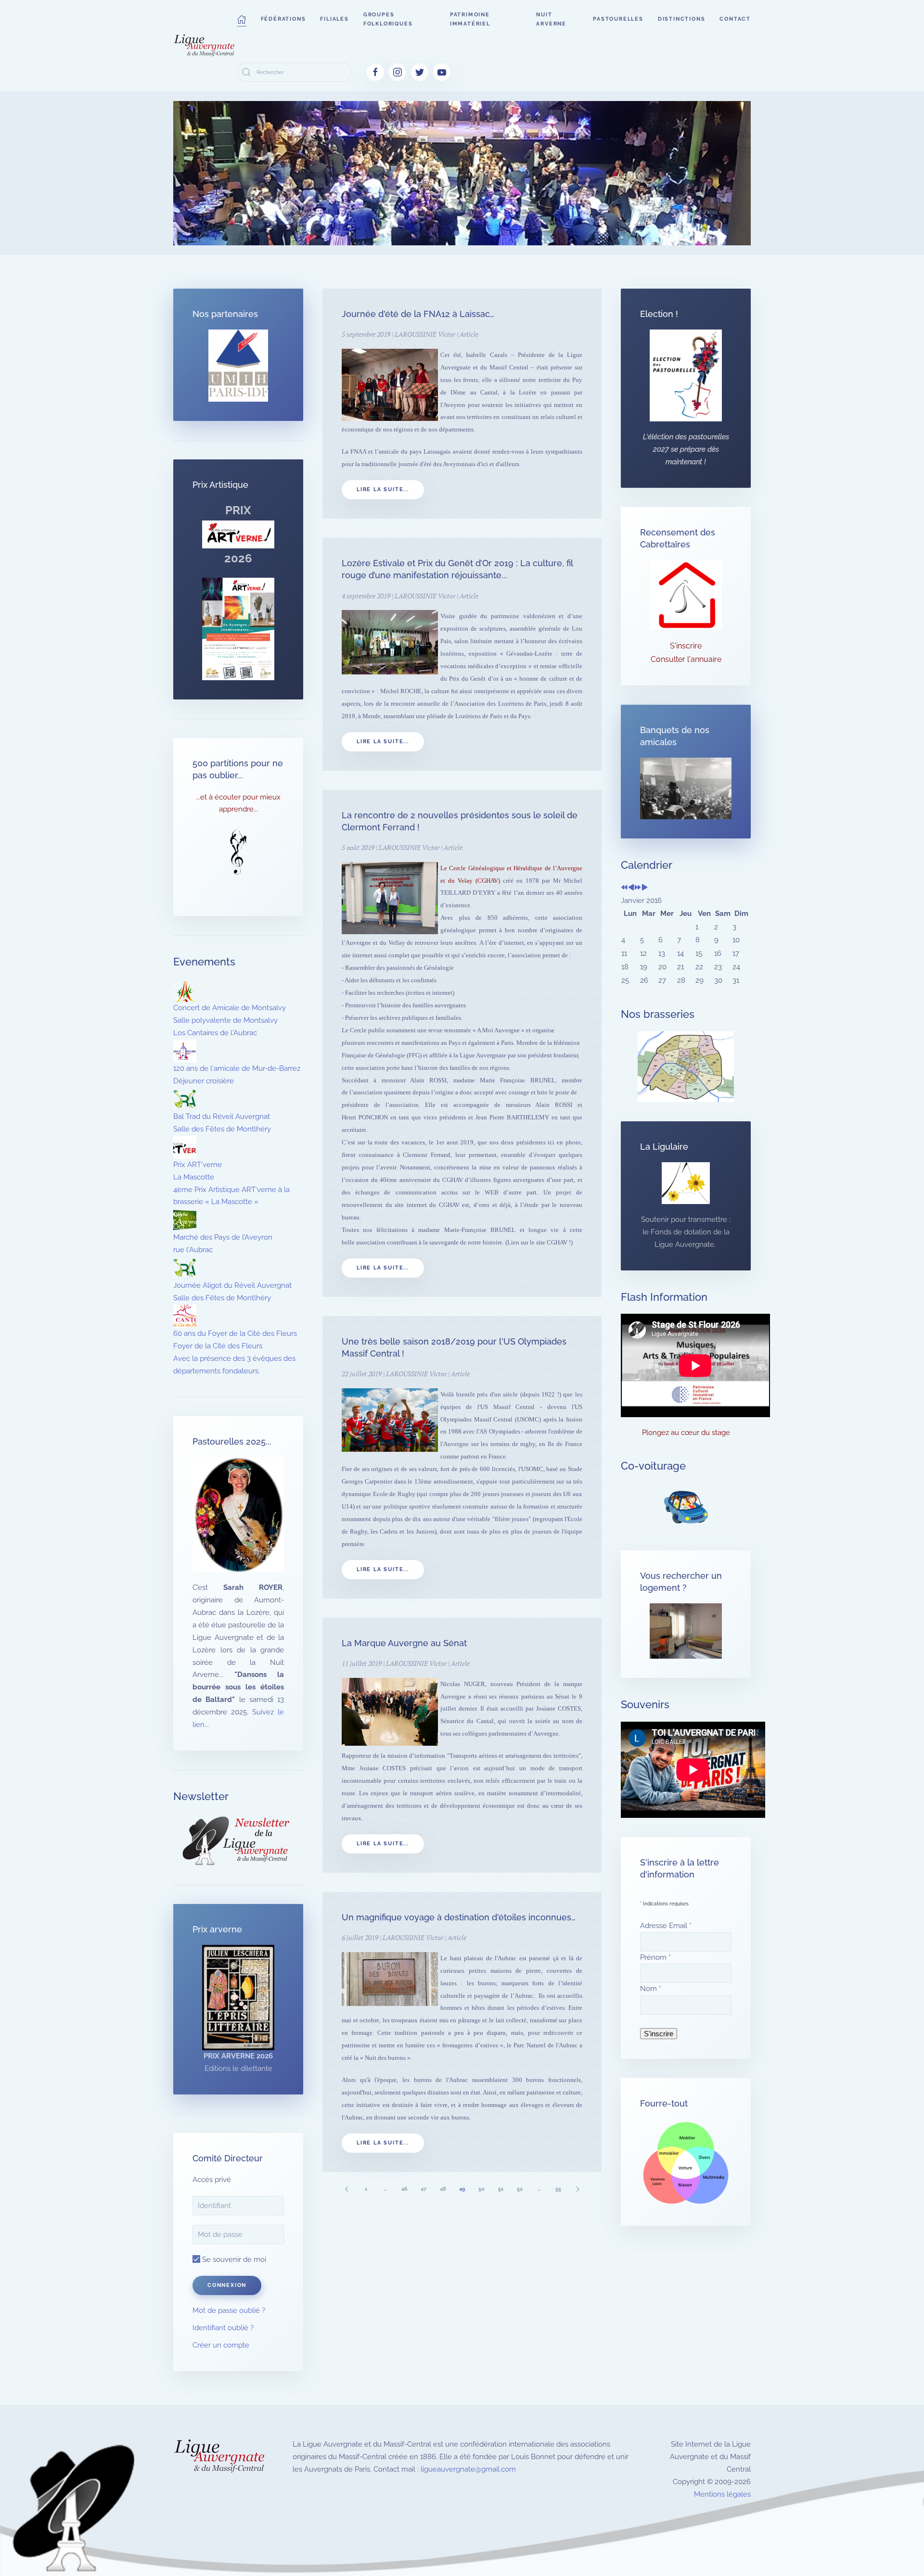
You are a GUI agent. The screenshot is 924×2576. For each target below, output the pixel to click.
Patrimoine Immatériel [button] (470, 19)
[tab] (390, 233)
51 (501, 2189)
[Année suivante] (638, 888)
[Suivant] (577, 2189)
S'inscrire (686, 646)
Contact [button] (735, 19)
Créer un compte (221, 2345)
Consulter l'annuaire (686, 659)
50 (481, 2189)
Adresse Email (666, 1926)
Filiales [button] (334, 19)
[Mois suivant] (645, 888)
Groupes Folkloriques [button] (388, 19)
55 (558, 2189)
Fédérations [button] (283, 19)
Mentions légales (722, 2494)
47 (423, 2189)
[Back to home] (205, 46)
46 (404, 2189)
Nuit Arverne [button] (551, 19)
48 (443, 2189)
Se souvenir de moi (233, 2259)
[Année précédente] (624, 888)
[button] (242, 19)
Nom (651, 1989)
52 (520, 2189)
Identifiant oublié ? (223, 2328)
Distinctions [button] (682, 19)
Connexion (227, 2285)
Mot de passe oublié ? (229, 2310)
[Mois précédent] (631, 888)
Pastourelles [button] (618, 19)
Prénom (655, 1957)
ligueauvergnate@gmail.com (468, 2469)
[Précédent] (346, 2189)
